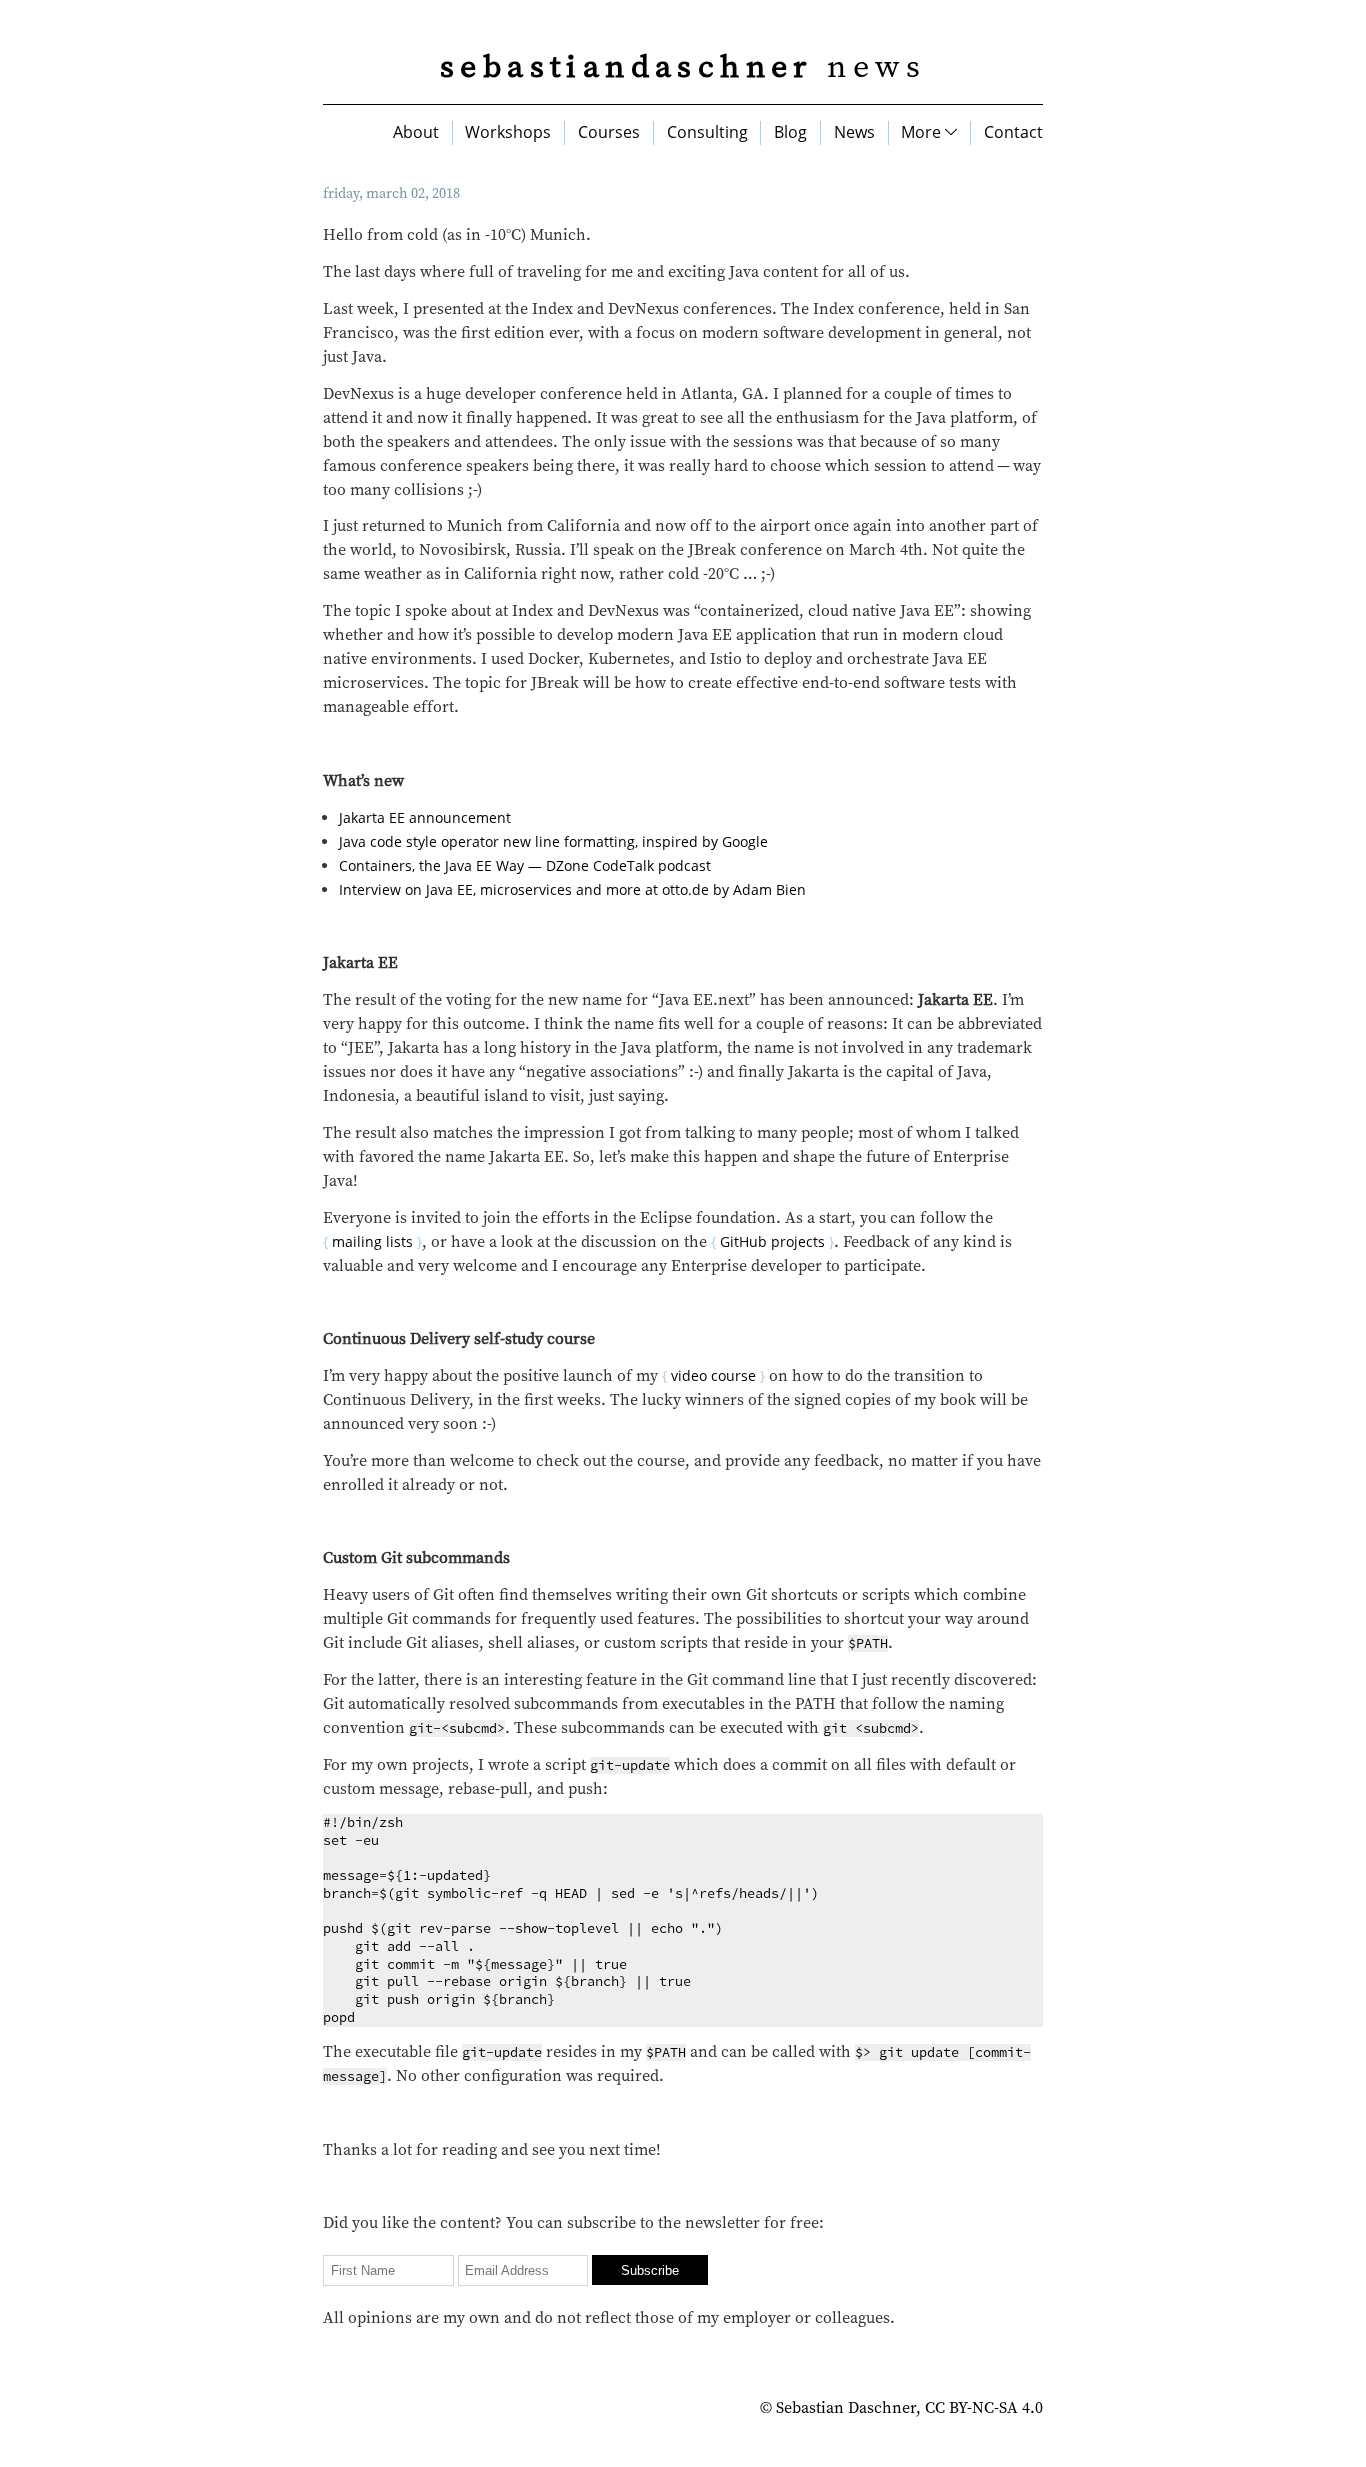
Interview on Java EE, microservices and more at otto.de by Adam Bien (572, 889)
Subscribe (650, 2270)
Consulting (707, 132)
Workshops (508, 132)
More (923, 132)
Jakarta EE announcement (425, 817)
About (416, 132)
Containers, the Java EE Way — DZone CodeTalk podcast (525, 865)
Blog (790, 132)
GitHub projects (772, 1241)
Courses (609, 132)
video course (713, 1375)
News (854, 132)
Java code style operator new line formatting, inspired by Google (553, 841)
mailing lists (372, 1241)
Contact (1013, 132)
